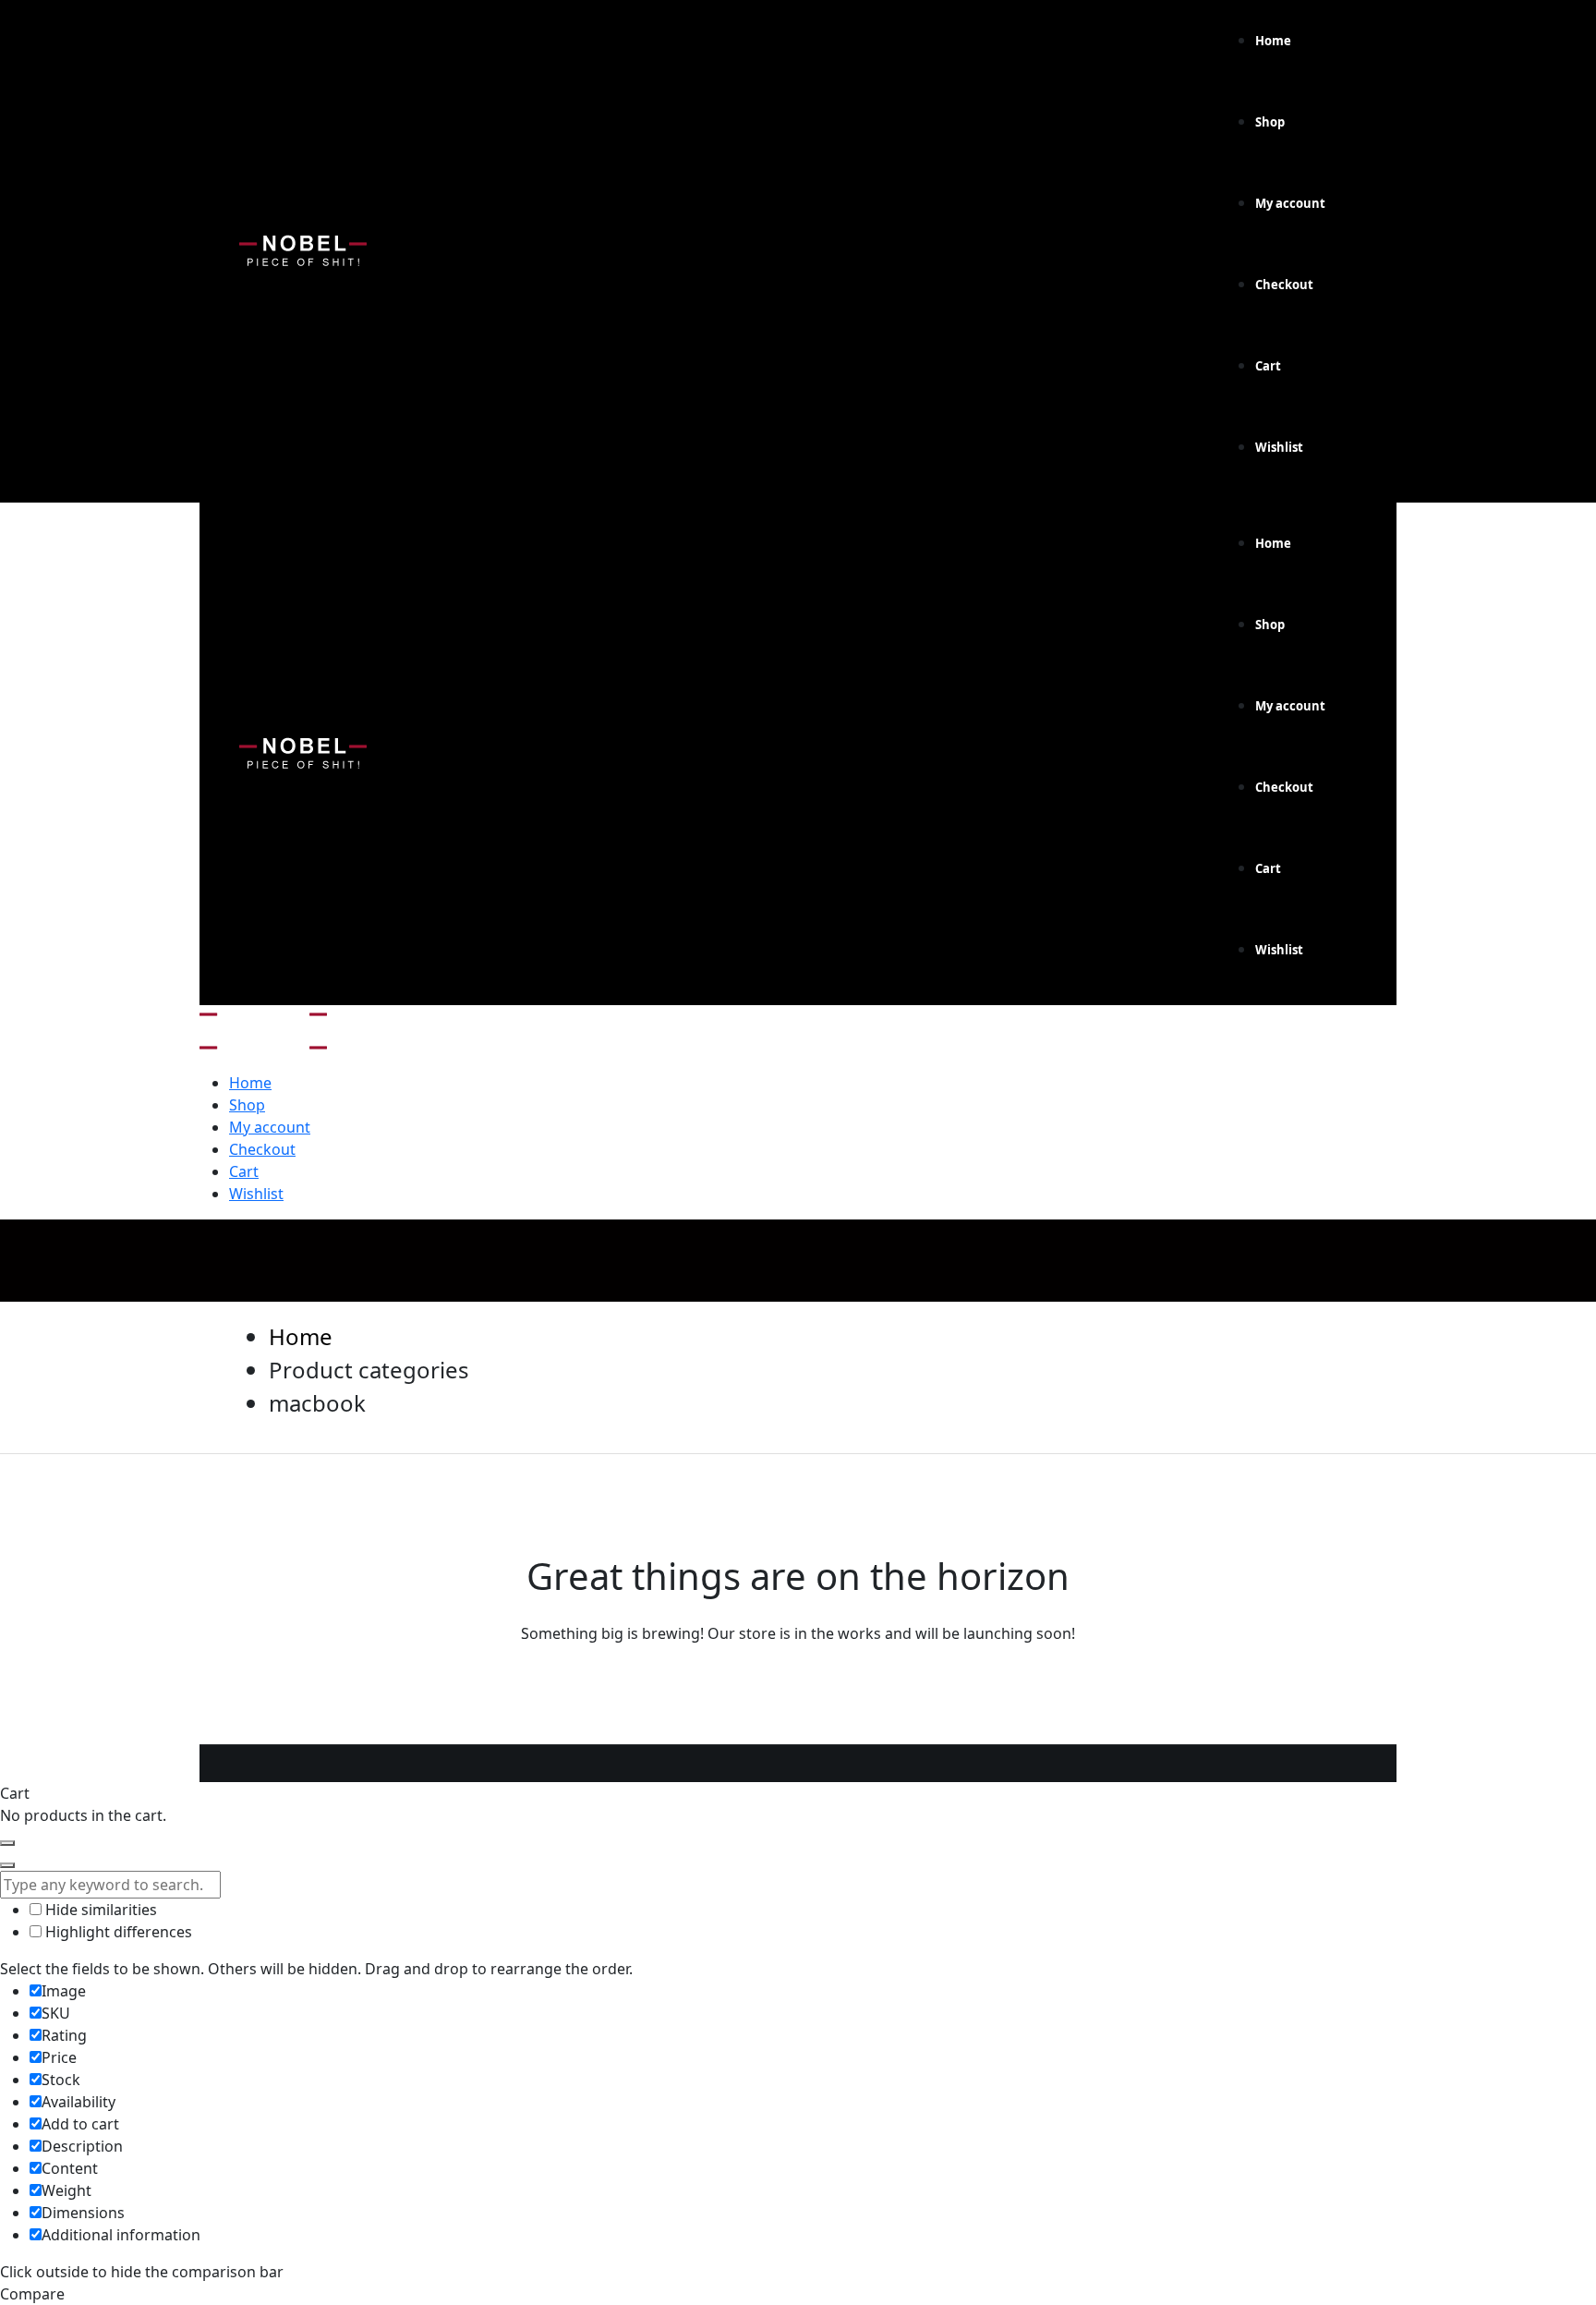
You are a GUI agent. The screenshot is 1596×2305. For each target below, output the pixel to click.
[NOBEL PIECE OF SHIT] (263, 1020)
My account (1290, 203)
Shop (1270, 122)
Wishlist (1279, 447)
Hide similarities (99, 1910)
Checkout (1284, 285)
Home (1273, 41)
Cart (1268, 366)
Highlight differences (117, 1932)
